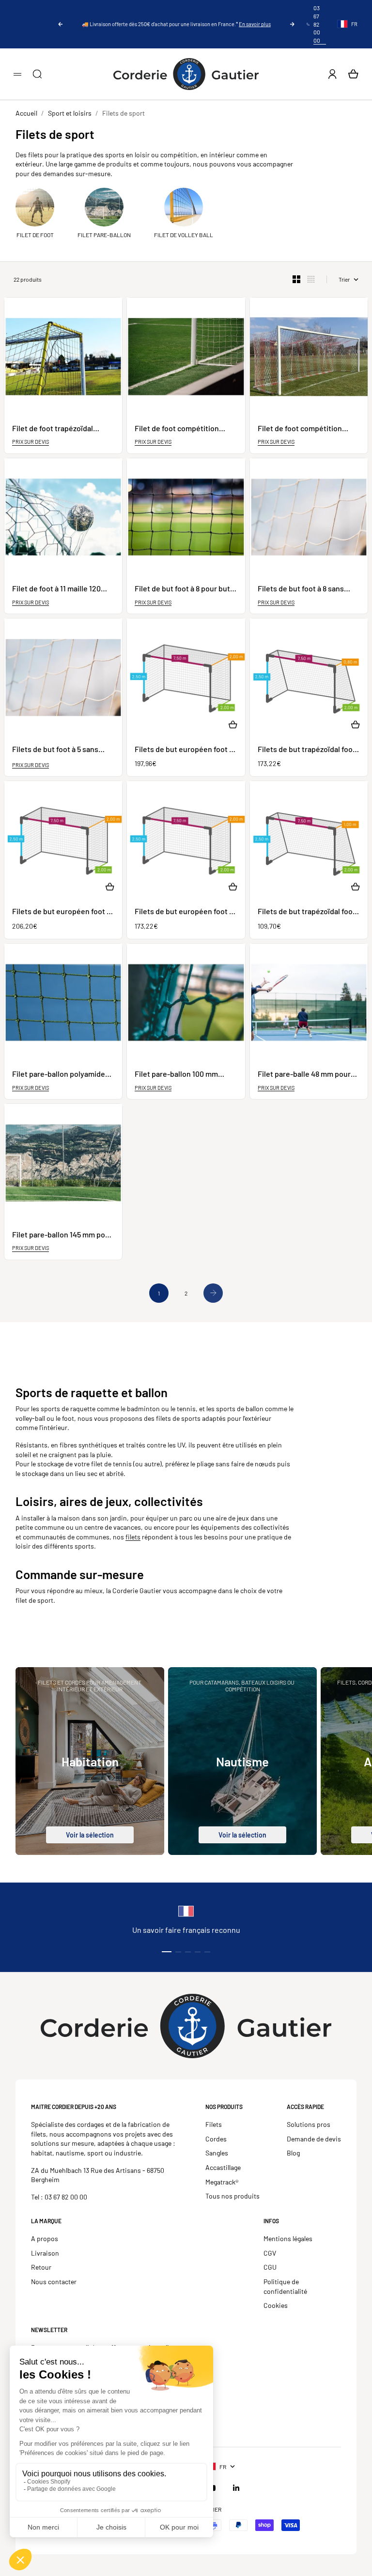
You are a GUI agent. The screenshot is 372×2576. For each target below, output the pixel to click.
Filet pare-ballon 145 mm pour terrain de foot (62, 1235)
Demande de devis (314, 2139)
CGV (270, 2253)
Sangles (217, 2153)
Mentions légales (288, 2238)
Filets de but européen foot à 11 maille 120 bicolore (184, 749)
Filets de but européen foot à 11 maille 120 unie (184, 911)
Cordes (216, 2139)
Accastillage (223, 2167)
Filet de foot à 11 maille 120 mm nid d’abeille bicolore (56, 589)
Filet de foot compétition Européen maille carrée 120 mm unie (181, 429)
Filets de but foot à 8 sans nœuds (301, 589)
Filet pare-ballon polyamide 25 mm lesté (59, 1074)
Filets (214, 2124)
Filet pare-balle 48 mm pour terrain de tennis (304, 1074)
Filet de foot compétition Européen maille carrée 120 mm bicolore (304, 429)
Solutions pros (309, 2124)
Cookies (276, 2305)
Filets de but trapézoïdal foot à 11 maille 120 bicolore (307, 749)
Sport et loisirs (70, 113)
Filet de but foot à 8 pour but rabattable (182, 589)
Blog (293, 2153)
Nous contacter (54, 2282)
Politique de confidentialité (285, 2286)
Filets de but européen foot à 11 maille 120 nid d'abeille (61, 911)
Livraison (45, 2253)
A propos (45, 2238)
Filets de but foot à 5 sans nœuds (55, 749)
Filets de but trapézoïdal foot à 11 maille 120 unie (307, 911)
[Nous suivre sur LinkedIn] (236, 2488)
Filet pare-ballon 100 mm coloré (176, 1074)
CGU (270, 2267)
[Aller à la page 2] (213, 1293)
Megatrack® (222, 2182)
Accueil (26, 113)
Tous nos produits (232, 2196)
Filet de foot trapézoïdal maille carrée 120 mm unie (56, 429)
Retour (41, 2267)
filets (133, 1537)
